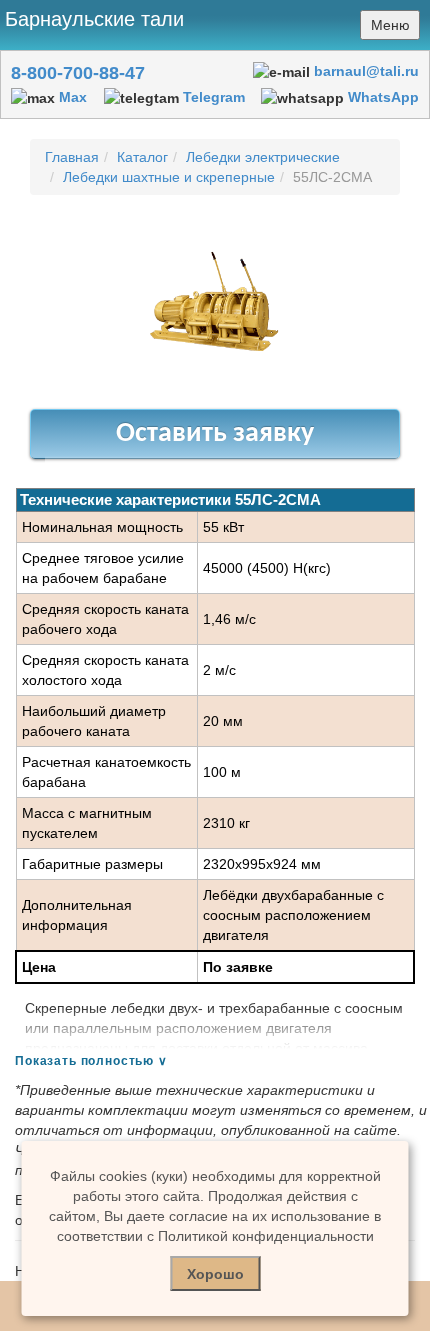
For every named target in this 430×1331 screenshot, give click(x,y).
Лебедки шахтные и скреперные (169, 177)
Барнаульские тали (94, 19)
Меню (390, 25)
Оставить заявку (215, 434)
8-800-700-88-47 (78, 73)
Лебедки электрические (263, 157)
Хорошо (215, 1274)
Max (73, 97)
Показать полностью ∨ (91, 1061)
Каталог (142, 157)
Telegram (214, 97)
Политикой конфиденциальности (266, 1236)
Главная (72, 157)
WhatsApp (383, 97)
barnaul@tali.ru (366, 71)
